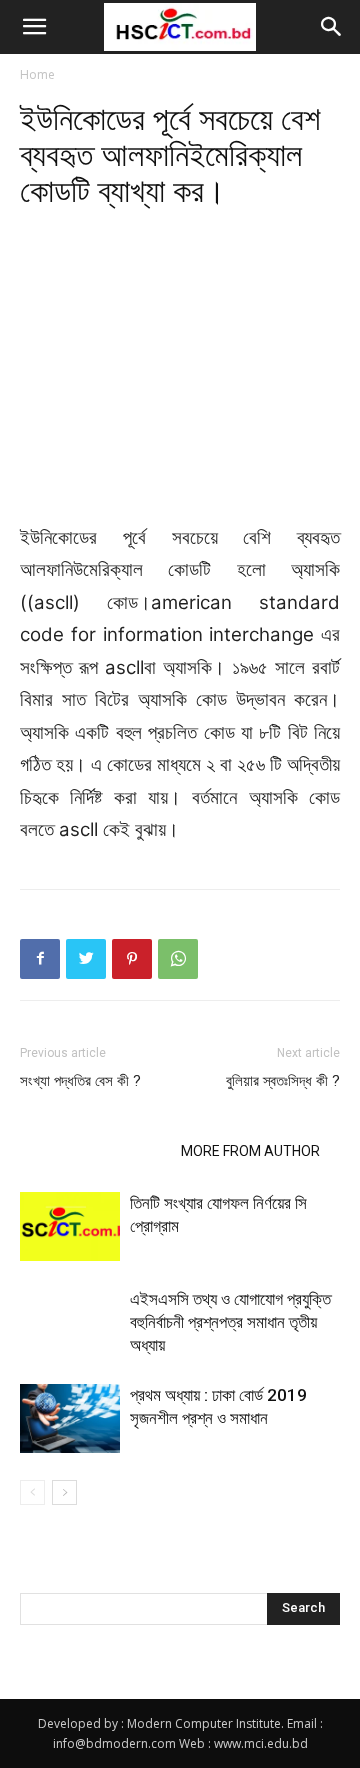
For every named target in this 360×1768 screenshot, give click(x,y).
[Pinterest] (132, 959)
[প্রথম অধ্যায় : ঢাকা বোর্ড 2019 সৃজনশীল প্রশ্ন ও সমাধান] (70, 1418)
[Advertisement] (180, 376)
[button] (34, 27)
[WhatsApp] (178, 959)
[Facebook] (40, 959)
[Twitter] (86, 959)
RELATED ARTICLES (94, 1151)
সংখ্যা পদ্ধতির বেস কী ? (80, 1081)
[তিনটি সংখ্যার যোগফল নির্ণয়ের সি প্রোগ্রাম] (70, 1226)
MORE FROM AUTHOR (250, 1151)
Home (37, 74)
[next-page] (64, 1492)
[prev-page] (32, 1492)
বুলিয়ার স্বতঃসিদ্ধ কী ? (283, 1081)
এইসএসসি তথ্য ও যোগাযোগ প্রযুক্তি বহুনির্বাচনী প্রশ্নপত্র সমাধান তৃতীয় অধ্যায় (230, 1322)
